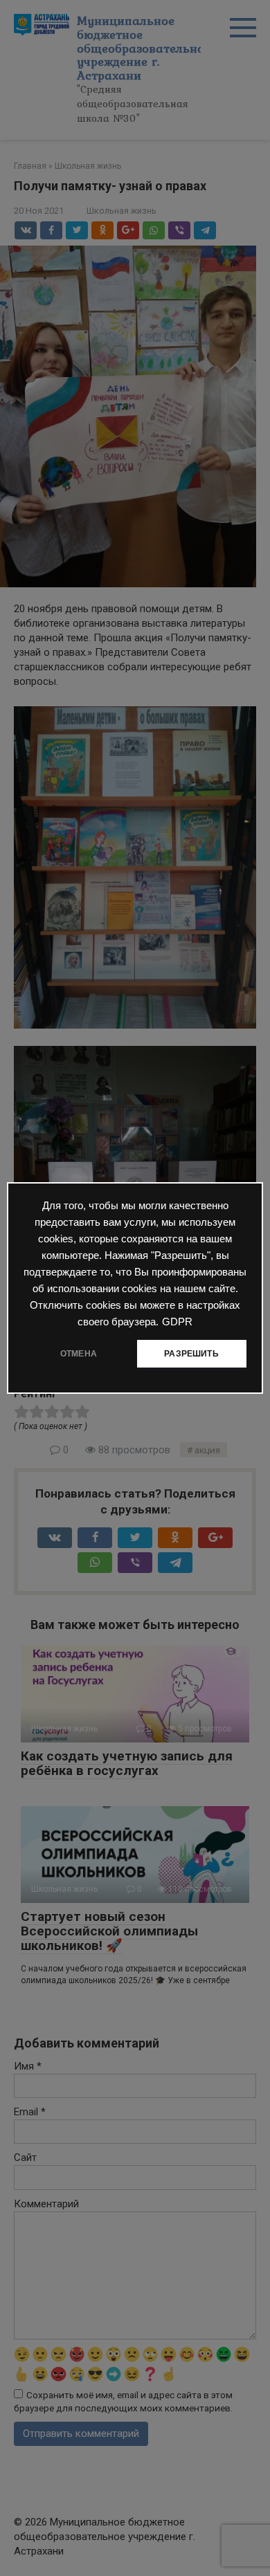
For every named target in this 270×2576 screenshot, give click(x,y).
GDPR (177, 1322)
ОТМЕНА (79, 1354)
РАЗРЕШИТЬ (191, 1354)
